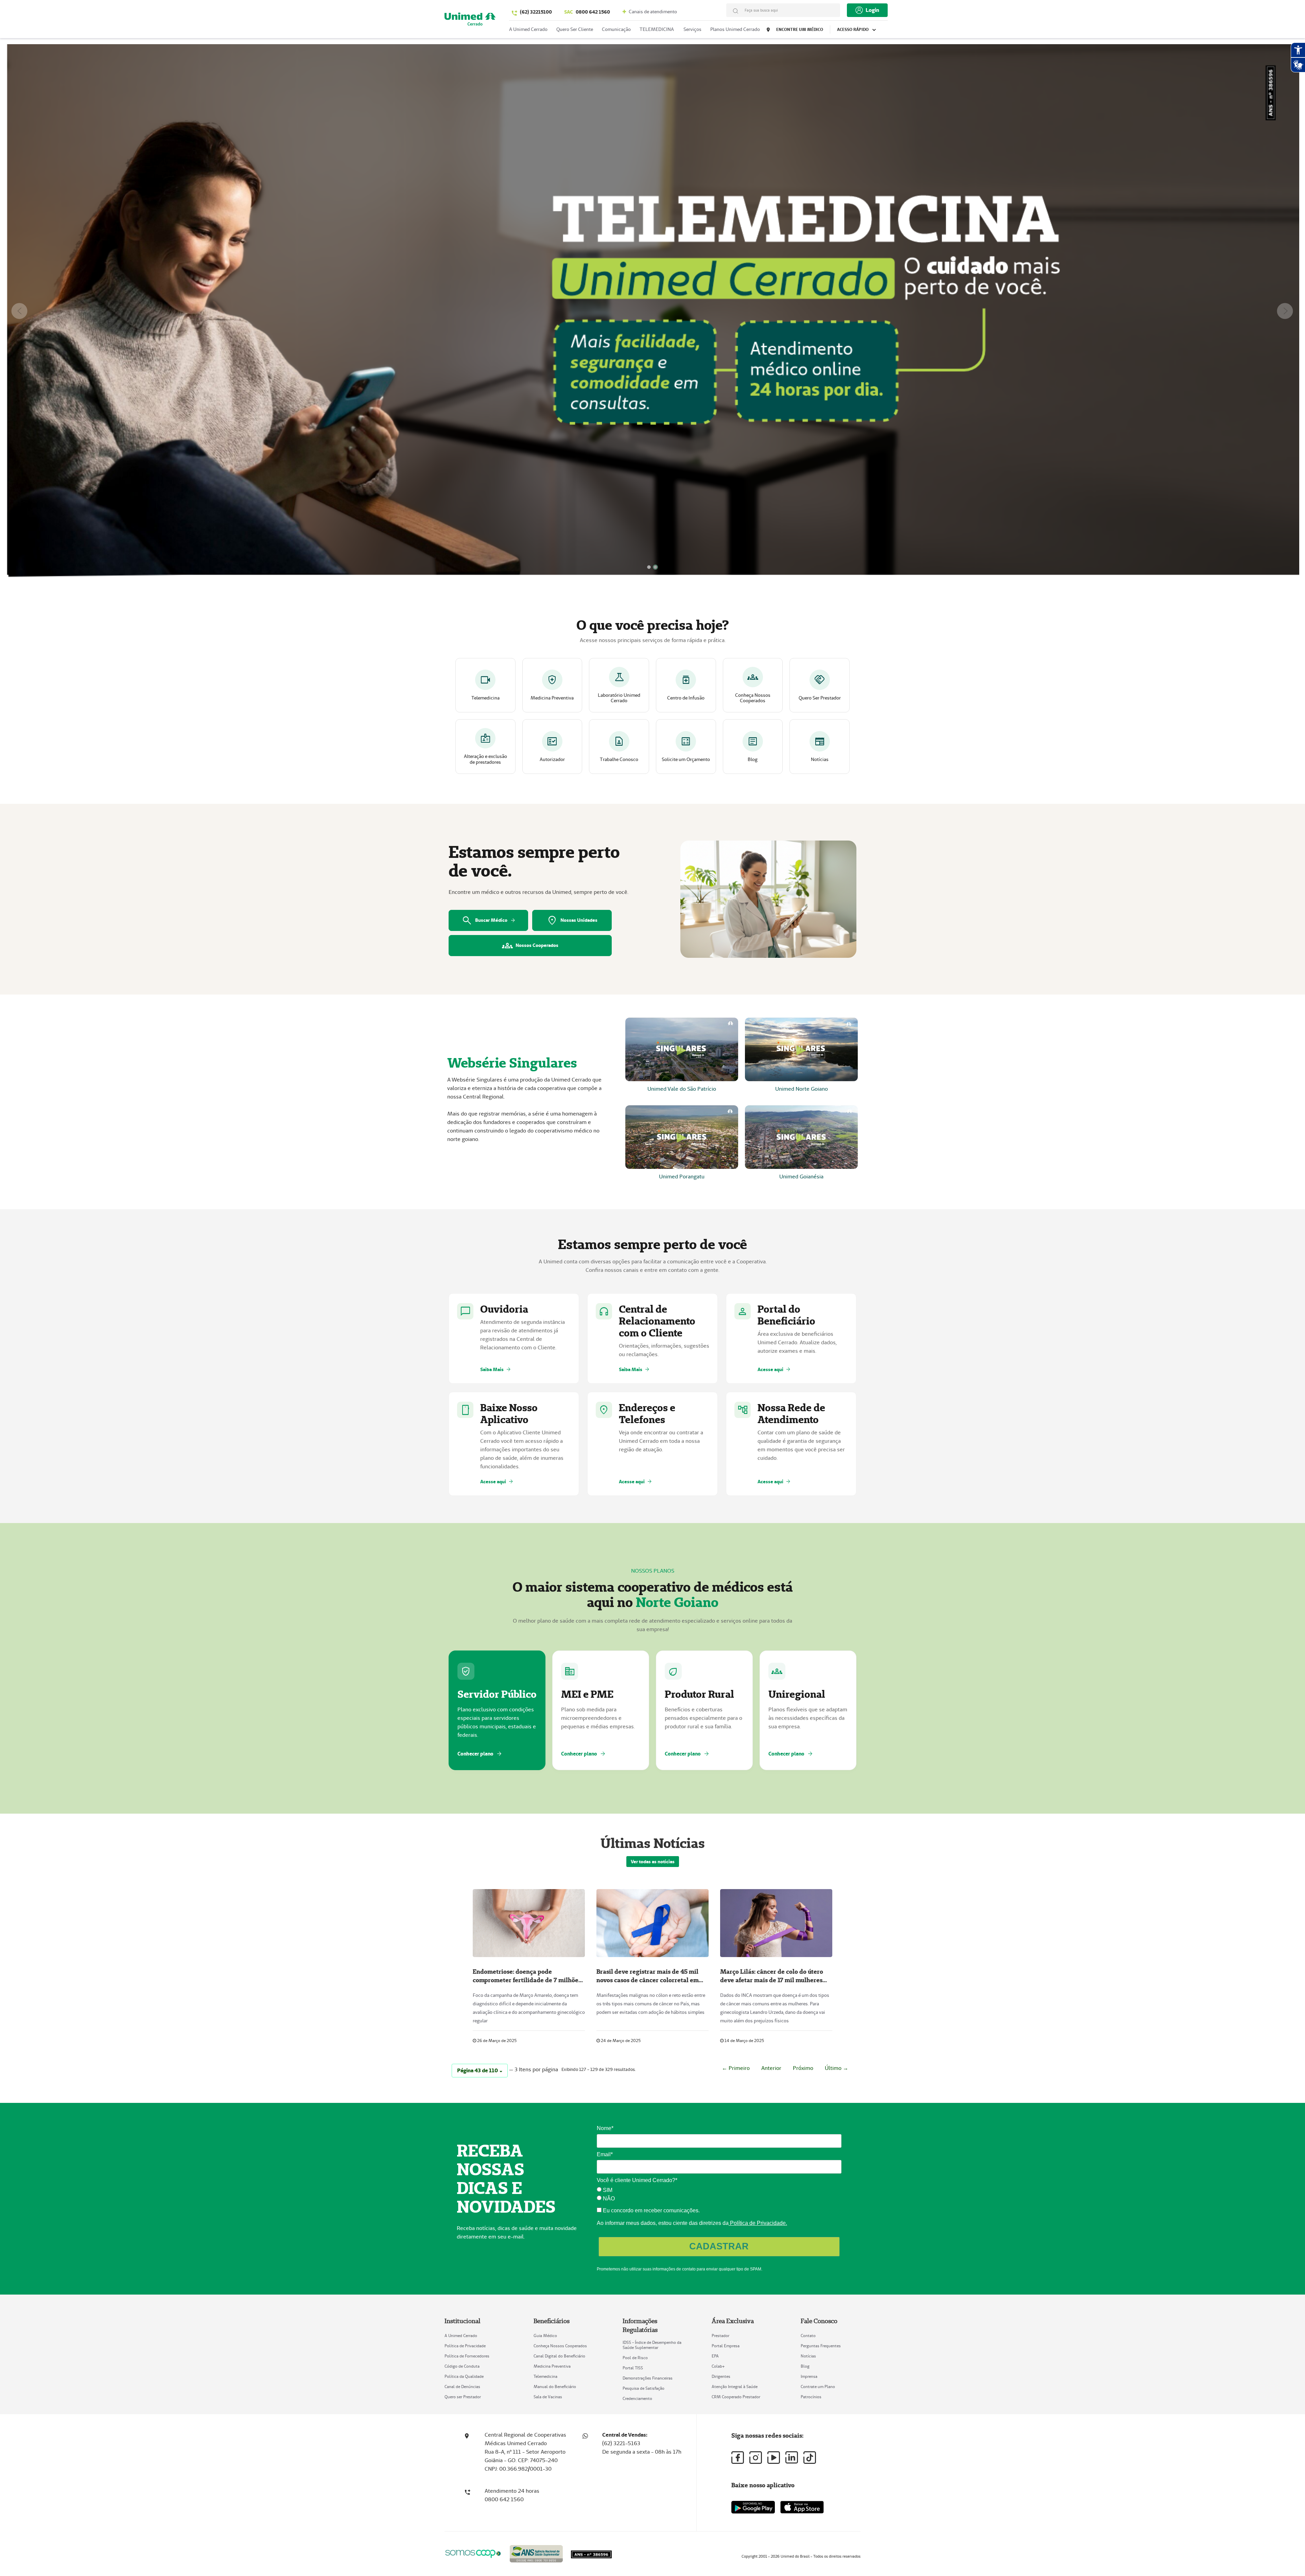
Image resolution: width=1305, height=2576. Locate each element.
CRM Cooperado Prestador (736, 2397)
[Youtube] (774, 2458)
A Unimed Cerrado (461, 2336)
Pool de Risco (635, 2358)
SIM (607, 2190)
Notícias (808, 2356)
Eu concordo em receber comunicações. (651, 2210)
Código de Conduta (462, 2366)
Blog (805, 2366)
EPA (715, 2356)
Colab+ (718, 2366)
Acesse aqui (774, 1369)
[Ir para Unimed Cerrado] (470, 21)
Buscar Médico (489, 920)
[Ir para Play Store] (753, 2507)
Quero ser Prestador (463, 2397)
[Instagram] (756, 2458)
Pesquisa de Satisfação (643, 2388)
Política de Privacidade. (758, 2223)
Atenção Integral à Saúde (735, 2387)
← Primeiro (736, 2068)
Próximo (803, 2068)
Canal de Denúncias (462, 2387)
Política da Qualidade (464, 2376)
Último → (837, 2068)
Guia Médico (545, 2336)
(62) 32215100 (536, 12)
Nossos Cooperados (530, 946)
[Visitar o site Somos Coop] (473, 2553)
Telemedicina (545, 2376)
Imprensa (809, 2376)
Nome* (605, 2128)
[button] (19, 311)
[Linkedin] (792, 2457)
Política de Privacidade (465, 2346)
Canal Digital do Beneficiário (559, 2356)
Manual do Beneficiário (555, 2387)
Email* (605, 2154)
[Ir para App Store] (802, 2507)
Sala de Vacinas (548, 2397)
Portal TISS (633, 2368)
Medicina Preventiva (552, 2366)
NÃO (608, 2199)
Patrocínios (811, 2397)
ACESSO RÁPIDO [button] (853, 29)
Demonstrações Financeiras (648, 2378)
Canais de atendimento (652, 12)
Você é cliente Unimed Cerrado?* (637, 2180)
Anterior (771, 2068)
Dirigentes (721, 2376)
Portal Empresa (726, 2346)
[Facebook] (738, 2458)
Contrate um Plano (818, 2387)
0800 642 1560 (587, 12)
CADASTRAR (719, 2246)
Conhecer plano (480, 1754)
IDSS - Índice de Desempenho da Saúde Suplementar (652, 2345)
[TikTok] (810, 2458)
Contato (808, 2336)
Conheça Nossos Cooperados (560, 2346)
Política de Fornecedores (467, 2356)
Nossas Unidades (572, 920)
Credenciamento (637, 2398)
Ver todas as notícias (653, 1862)
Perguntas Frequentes (821, 2346)
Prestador (720, 2336)
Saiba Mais (496, 1369)
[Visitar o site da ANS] (536, 2552)
